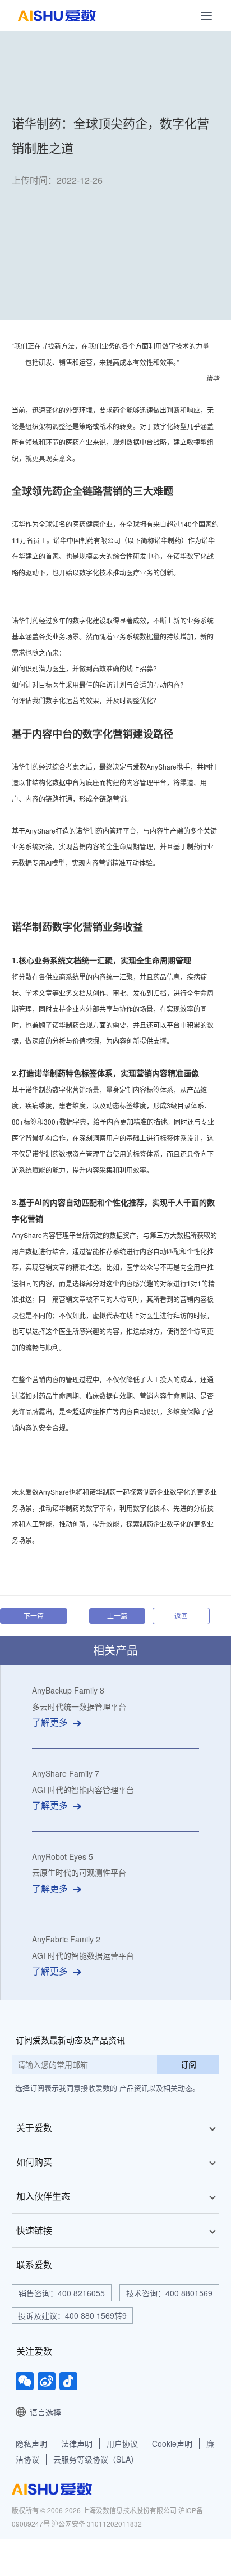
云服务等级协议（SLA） (96, 2459)
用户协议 (122, 2443)
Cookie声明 (172, 2443)
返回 (181, 1616)
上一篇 (117, 1616)
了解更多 (50, 1722)
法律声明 (77, 2443)
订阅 (188, 2064)
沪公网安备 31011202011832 (97, 2523)
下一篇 (34, 1616)
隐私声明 (31, 2443)
